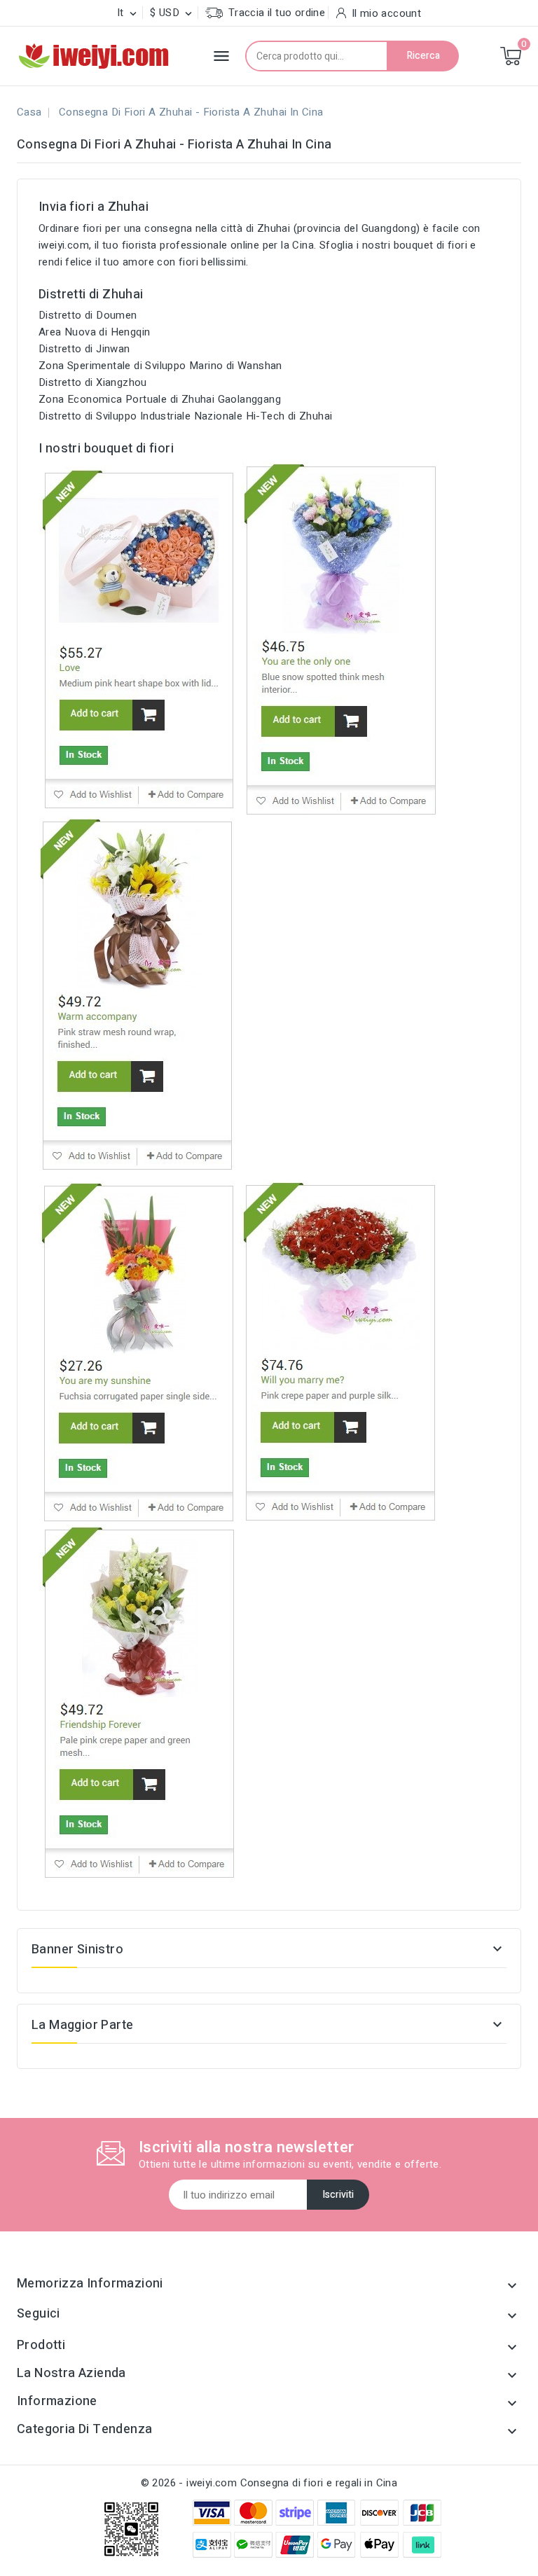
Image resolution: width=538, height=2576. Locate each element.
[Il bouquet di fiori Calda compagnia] (137, 995)
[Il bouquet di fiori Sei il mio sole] (138, 1352)
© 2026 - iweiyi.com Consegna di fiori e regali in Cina (269, 2483)
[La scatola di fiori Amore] (139, 639)
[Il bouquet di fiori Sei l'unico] (342, 639)
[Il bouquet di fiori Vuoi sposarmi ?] (340, 1352)
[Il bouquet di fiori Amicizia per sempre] (138, 1703)
